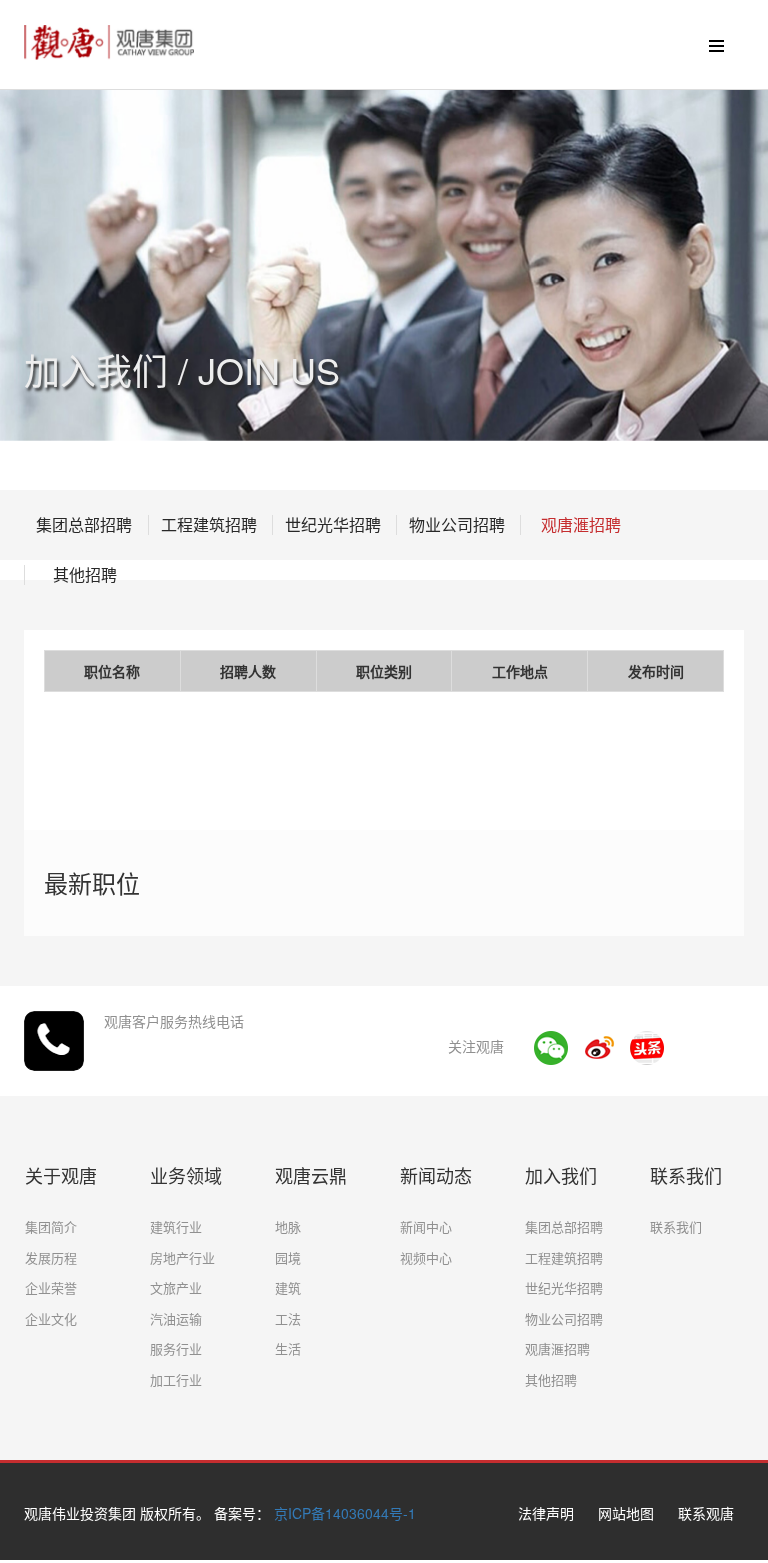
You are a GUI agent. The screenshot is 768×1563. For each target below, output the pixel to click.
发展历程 (51, 1257)
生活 (288, 1348)
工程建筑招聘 (209, 525)
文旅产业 (176, 1287)
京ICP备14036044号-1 (345, 1513)
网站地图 (626, 1513)
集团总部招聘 (84, 525)
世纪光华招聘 (333, 525)
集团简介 (51, 1226)
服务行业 (176, 1348)
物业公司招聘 (457, 525)
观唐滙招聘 (581, 525)
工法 (288, 1318)
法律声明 (546, 1513)
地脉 (288, 1226)
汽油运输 (176, 1318)
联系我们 (676, 1226)
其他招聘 (85, 575)
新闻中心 (426, 1226)
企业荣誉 (51, 1287)
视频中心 (426, 1257)
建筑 (288, 1287)
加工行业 (176, 1379)
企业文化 (51, 1318)
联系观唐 (706, 1513)
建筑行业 (176, 1226)
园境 (288, 1257)
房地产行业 (182, 1257)
